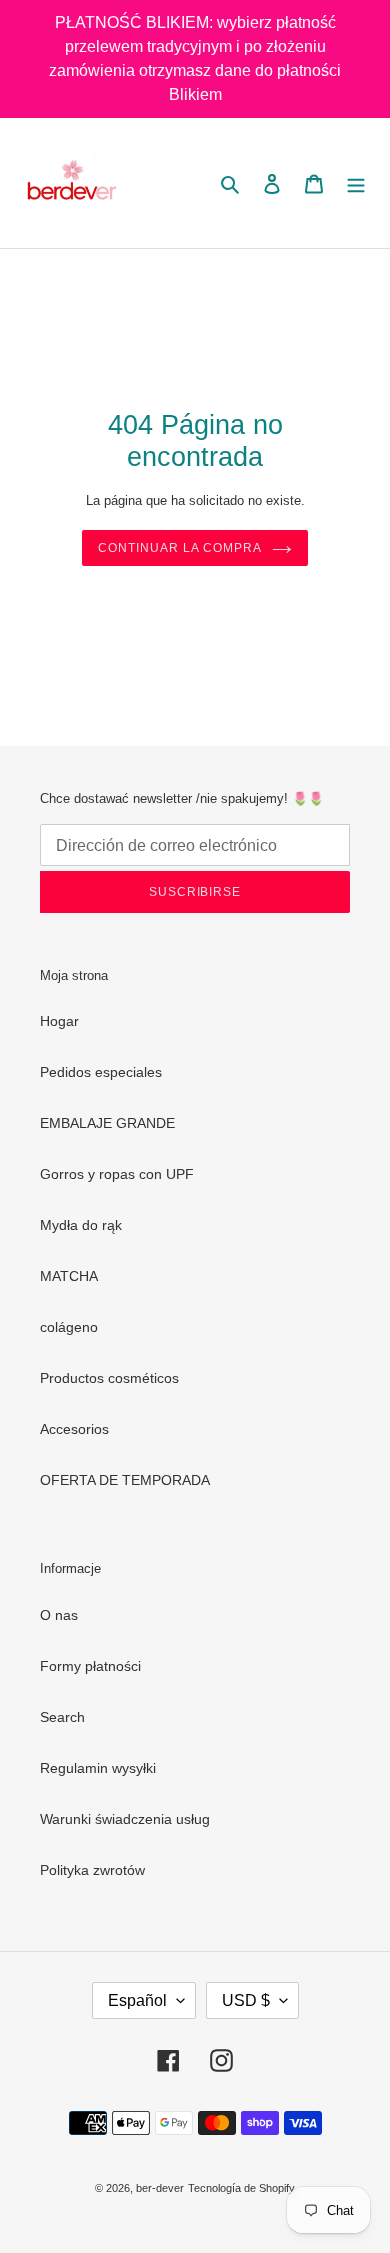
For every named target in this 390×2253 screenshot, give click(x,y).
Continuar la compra (179, 548)
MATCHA (69, 1276)
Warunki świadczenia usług (125, 1819)
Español (137, 2000)
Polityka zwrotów (92, 1870)
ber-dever (160, 2188)
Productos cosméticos (109, 1378)
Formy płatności (90, 1666)
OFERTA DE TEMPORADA (125, 1480)
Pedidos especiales (101, 1072)
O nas (59, 1615)
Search (62, 1717)
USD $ (246, 2000)
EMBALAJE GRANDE (107, 1123)
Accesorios (74, 1429)
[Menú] (356, 182)
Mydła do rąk (81, 1225)
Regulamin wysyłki (98, 1768)
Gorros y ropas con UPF (117, 1174)
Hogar (59, 1021)
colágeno (69, 1327)
